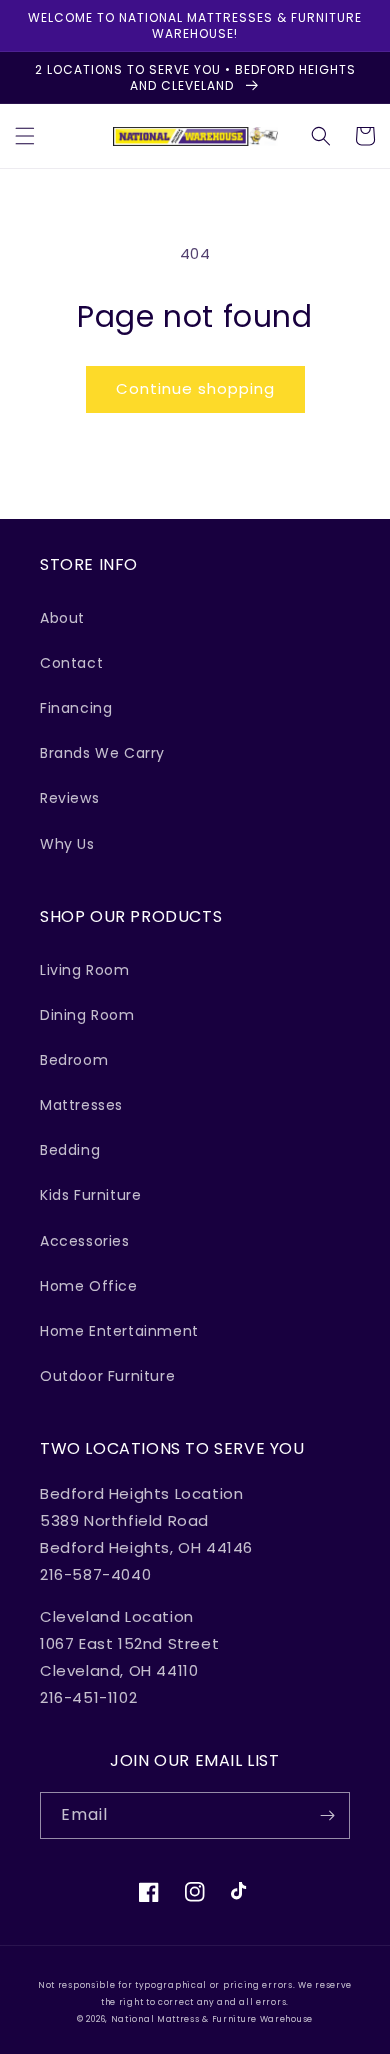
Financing (76, 708)
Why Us (67, 844)
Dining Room (87, 1015)
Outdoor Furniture (107, 1376)
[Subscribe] (327, 1815)
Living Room (85, 970)
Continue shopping (195, 388)
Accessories (85, 1241)
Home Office (89, 1286)
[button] (25, 136)
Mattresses (81, 1105)
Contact (71, 663)
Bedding (70, 1150)
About (62, 618)
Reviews (69, 798)
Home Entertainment (119, 1331)
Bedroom (74, 1060)
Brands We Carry (102, 753)
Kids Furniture (90, 1195)
